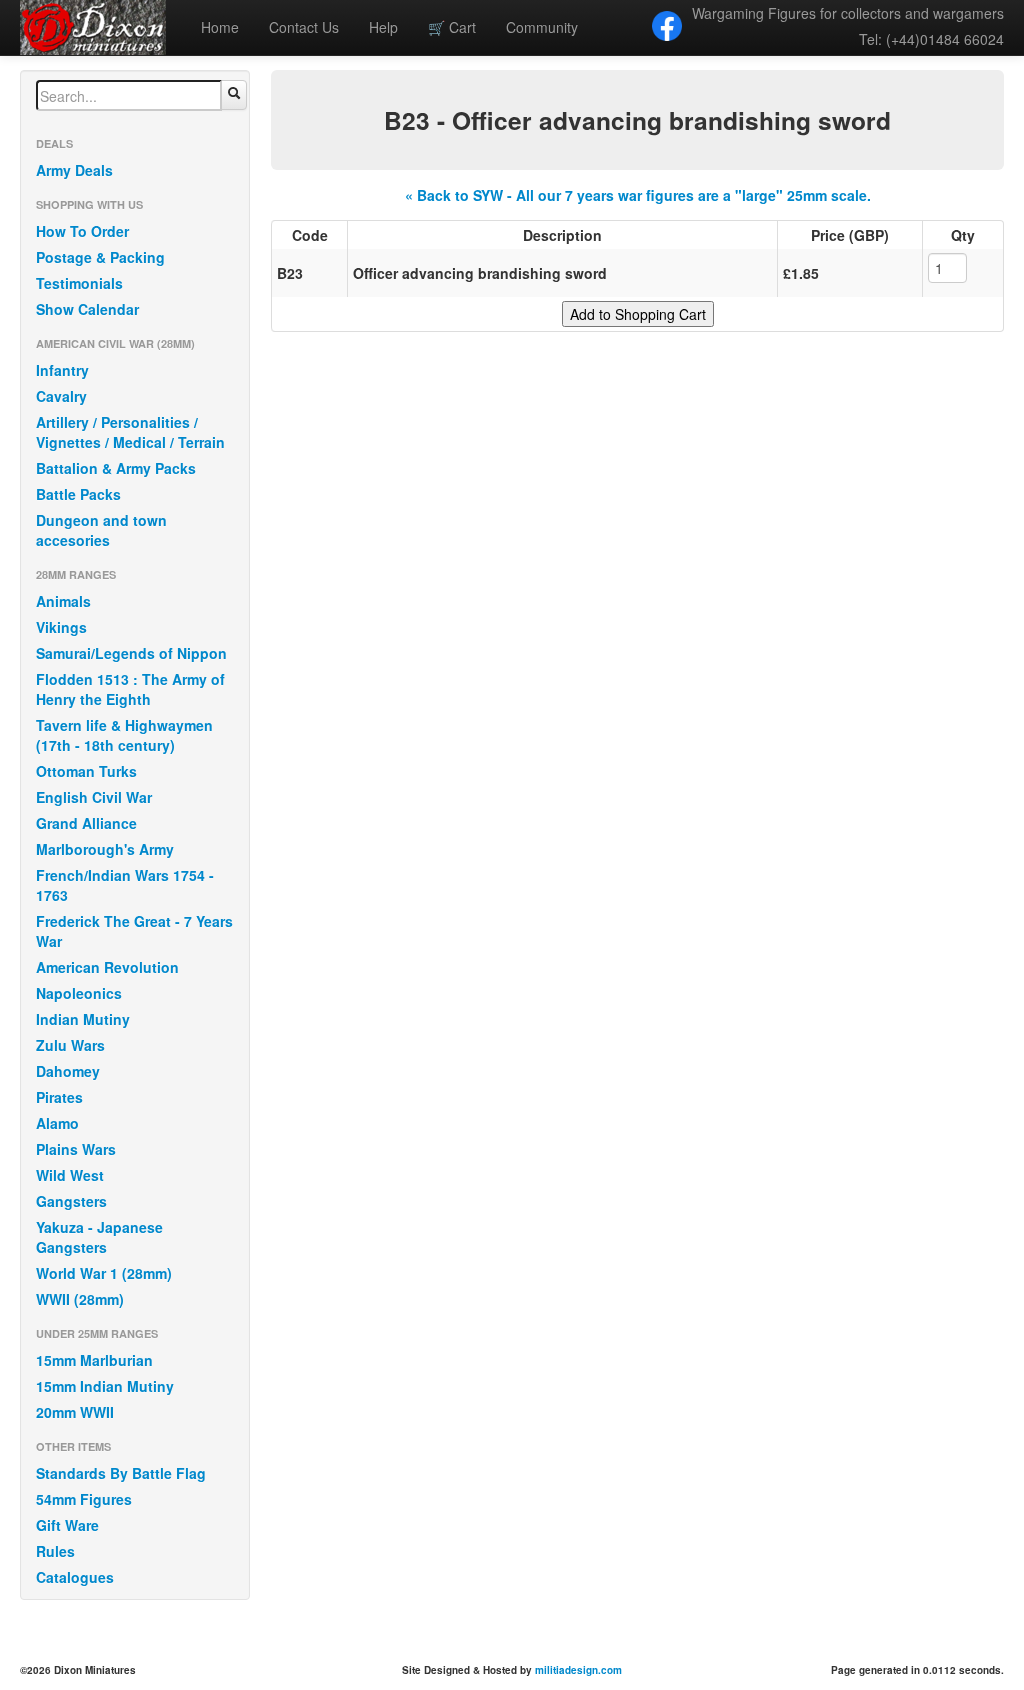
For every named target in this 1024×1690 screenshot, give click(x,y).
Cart (452, 27)
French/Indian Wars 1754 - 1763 (125, 885)
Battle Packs (78, 494)
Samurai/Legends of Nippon (131, 653)
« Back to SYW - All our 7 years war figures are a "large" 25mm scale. (638, 195)
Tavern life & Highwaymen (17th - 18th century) (124, 735)
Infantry (62, 370)
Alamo (57, 1123)
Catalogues (75, 1577)
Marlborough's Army (105, 849)
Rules (55, 1551)
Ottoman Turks (86, 771)
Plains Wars (76, 1149)
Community (542, 27)
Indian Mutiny (83, 1019)
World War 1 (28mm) (104, 1273)
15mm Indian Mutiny (105, 1386)
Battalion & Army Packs (116, 468)
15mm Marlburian (94, 1360)
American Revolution (107, 967)
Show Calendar (87, 309)
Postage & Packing (100, 257)
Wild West (70, 1175)
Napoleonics (79, 993)
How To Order (82, 231)
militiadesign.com (578, 1670)
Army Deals (74, 170)
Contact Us (304, 27)
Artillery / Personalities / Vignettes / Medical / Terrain (130, 432)
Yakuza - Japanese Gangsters (99, 1237)
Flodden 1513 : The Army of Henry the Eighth (130, 689)
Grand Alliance (86, 823)
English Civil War (94, 797)
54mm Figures (84, 1499)
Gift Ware (67, 1525)
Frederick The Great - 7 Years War (134, 931)
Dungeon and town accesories (101, 530)
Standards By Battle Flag (121, 1473)
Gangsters (71, 1201)
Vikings (61, 627)
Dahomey (68, 1071)
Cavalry (61, 396)
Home (220, 27)
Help (383, 27)
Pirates (59, 1097)
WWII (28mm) (80, 1299)
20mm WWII (75, 1412)
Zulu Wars (70, 1045)
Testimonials (79, 283)
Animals (63, 601)
